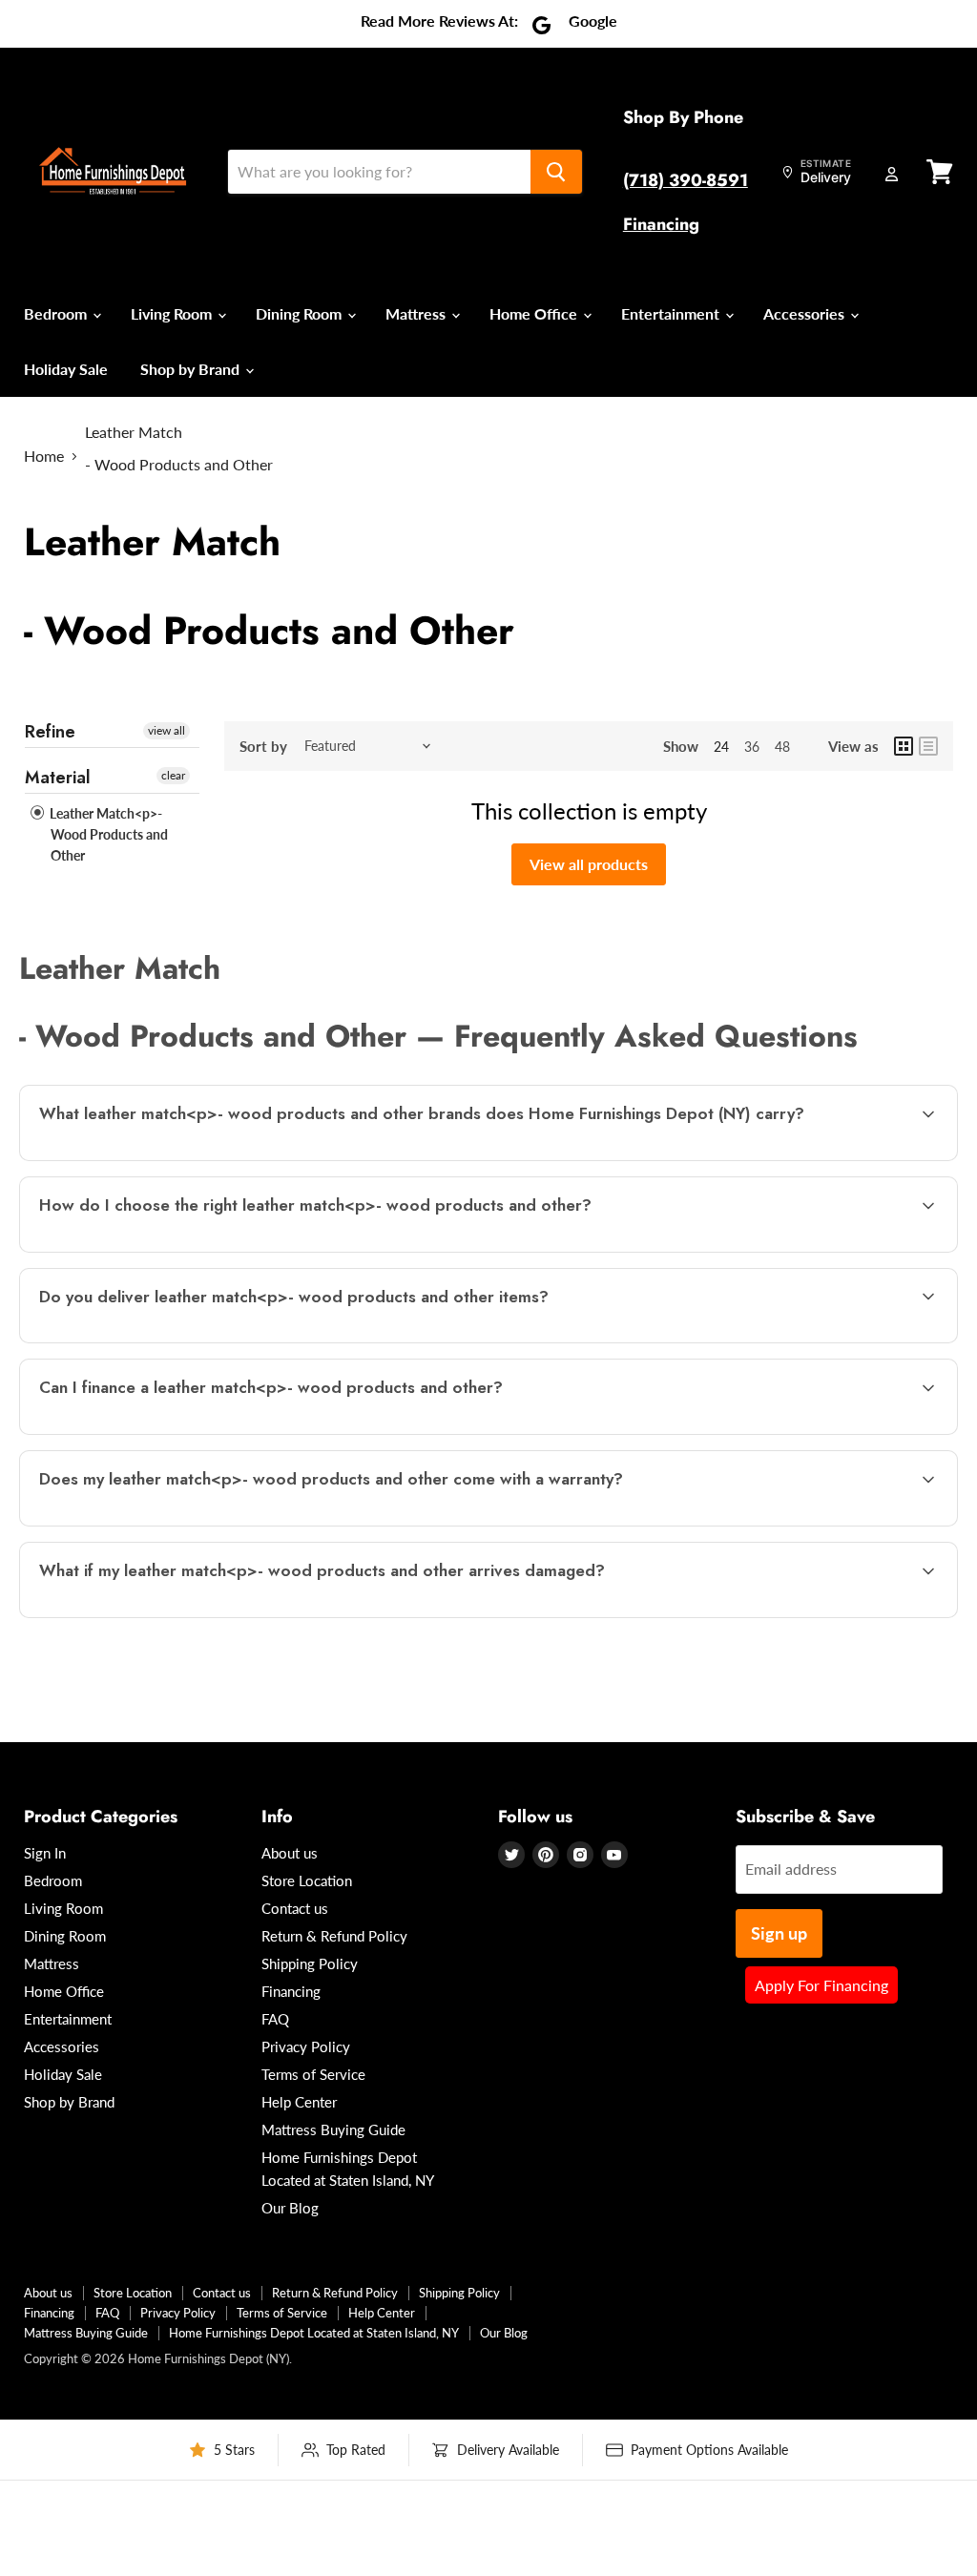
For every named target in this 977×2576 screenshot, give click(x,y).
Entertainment (672, 313)
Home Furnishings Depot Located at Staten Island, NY (314, 2333)
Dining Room (301, 313)
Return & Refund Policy (334, 1936)
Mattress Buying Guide (333, 2129)
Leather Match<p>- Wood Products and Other (107, 834)
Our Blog (290, 2208)
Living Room (173, 313)
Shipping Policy (310, 1963)
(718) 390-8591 (686, 180)
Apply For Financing (821, 1985)
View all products (589, 864)
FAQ (275, 2019)
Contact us (295, 1908)
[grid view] (904, 746)
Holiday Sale (66, 369)
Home (44, 456)
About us (290, 1853)
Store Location (307, 1880)
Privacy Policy (306, 2046)
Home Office (535, 313)
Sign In (45, 1853)
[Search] (556, 172)
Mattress (417, 313)
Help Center (299, 2102)
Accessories (806, 313)
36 (752, 747)
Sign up (779, 1933)
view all (166, 730)
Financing (661, 224)
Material (58, 778)
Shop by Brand (192, 369)
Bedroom (57, 313)
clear (173, 775)
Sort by (263, 747)
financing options (189, 1433)
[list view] (928, 746)
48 (782, 747)
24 (721, 747)
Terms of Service (313, 2074)
